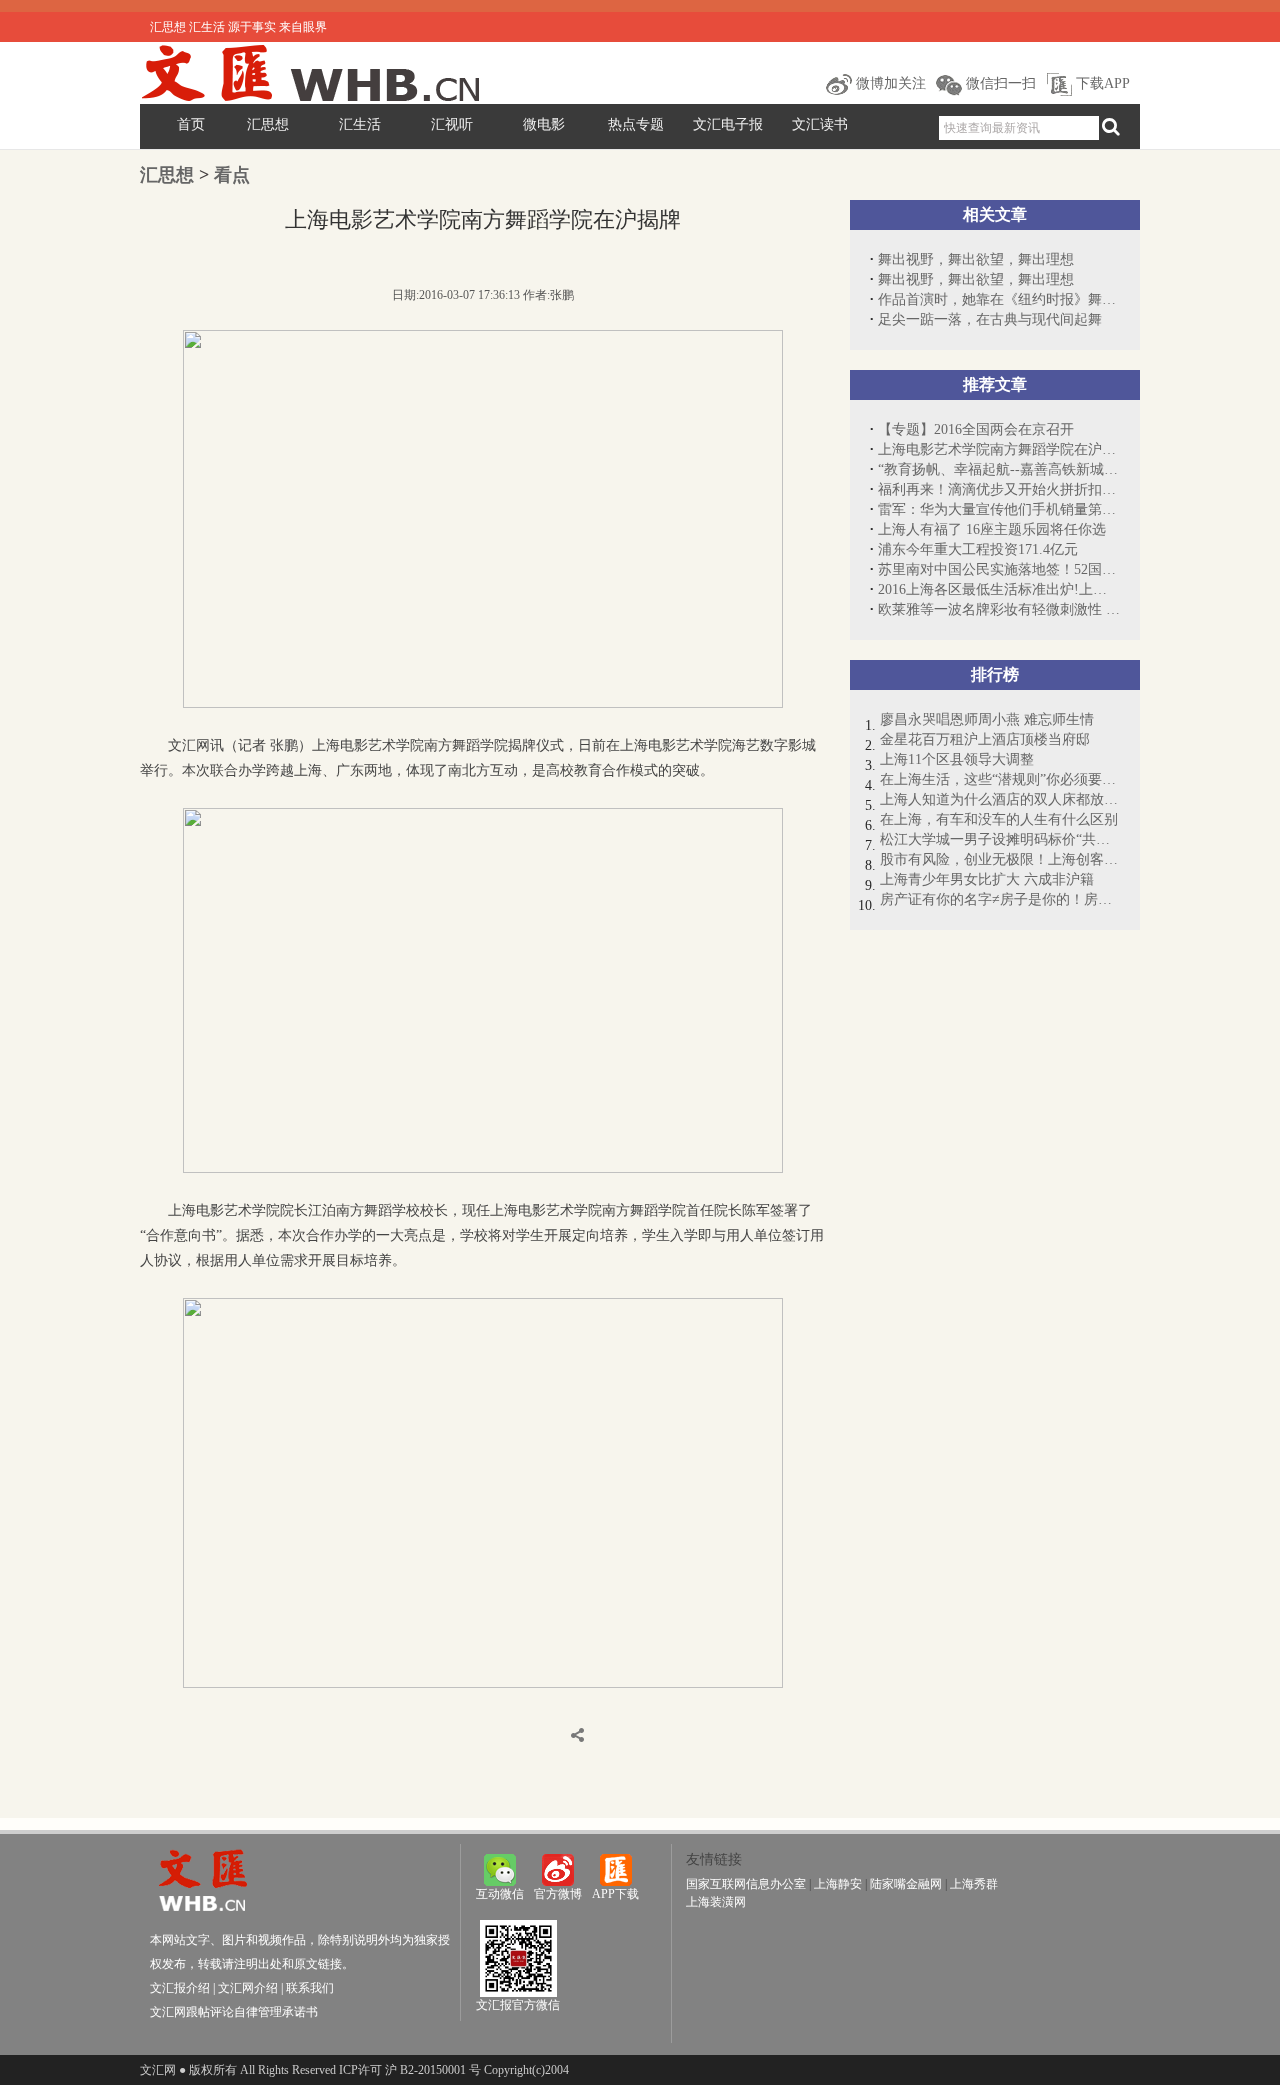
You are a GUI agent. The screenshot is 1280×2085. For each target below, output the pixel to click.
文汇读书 (820, 124)
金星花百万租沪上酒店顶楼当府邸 (985, 739)
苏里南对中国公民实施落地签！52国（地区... (999, 569)
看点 (232, 175)
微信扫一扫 (999, 83)
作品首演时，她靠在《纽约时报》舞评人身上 (999, 299)
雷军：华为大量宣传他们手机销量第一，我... (999, 509)
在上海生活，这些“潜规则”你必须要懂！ (1000, 779)
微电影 (544, 124)
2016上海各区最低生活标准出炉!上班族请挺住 (999, 589)
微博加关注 (889, 83)
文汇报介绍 (180, 1988)
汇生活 (360, 124)
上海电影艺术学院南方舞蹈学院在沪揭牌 (999, 449)
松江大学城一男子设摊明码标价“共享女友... (1000, 839)
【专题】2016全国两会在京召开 (976, 429)
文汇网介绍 (248, 1988)
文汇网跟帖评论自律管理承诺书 (234, 2012)
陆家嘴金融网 (906, 1884)
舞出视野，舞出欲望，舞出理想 (976, 259)
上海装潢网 (716, 1902)
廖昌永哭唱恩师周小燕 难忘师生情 (987, 719)
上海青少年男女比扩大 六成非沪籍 (987, 879)
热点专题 (636, 124)
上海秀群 (974, 1884)
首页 (191, 124)
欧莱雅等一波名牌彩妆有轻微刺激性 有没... (999, 609)
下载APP (1101, 83)
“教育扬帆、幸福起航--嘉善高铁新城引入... (999, 469)
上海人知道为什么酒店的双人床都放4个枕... (1000, 799)
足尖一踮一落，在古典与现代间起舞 (990, 319)
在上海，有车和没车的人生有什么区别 (999, 819)
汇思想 (268, 124)
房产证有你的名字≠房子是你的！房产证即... (1000, 899)
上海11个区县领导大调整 (957, 759)
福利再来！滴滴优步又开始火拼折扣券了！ (999, 489)
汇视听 (452, 124)
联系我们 (310, 1988)
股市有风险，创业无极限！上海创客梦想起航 (1000, 859)
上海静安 (838, 1884)
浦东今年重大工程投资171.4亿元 (978, 549)
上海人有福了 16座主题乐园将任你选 (992, 529)
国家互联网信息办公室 (746, 1884)
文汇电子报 (728, 124)
